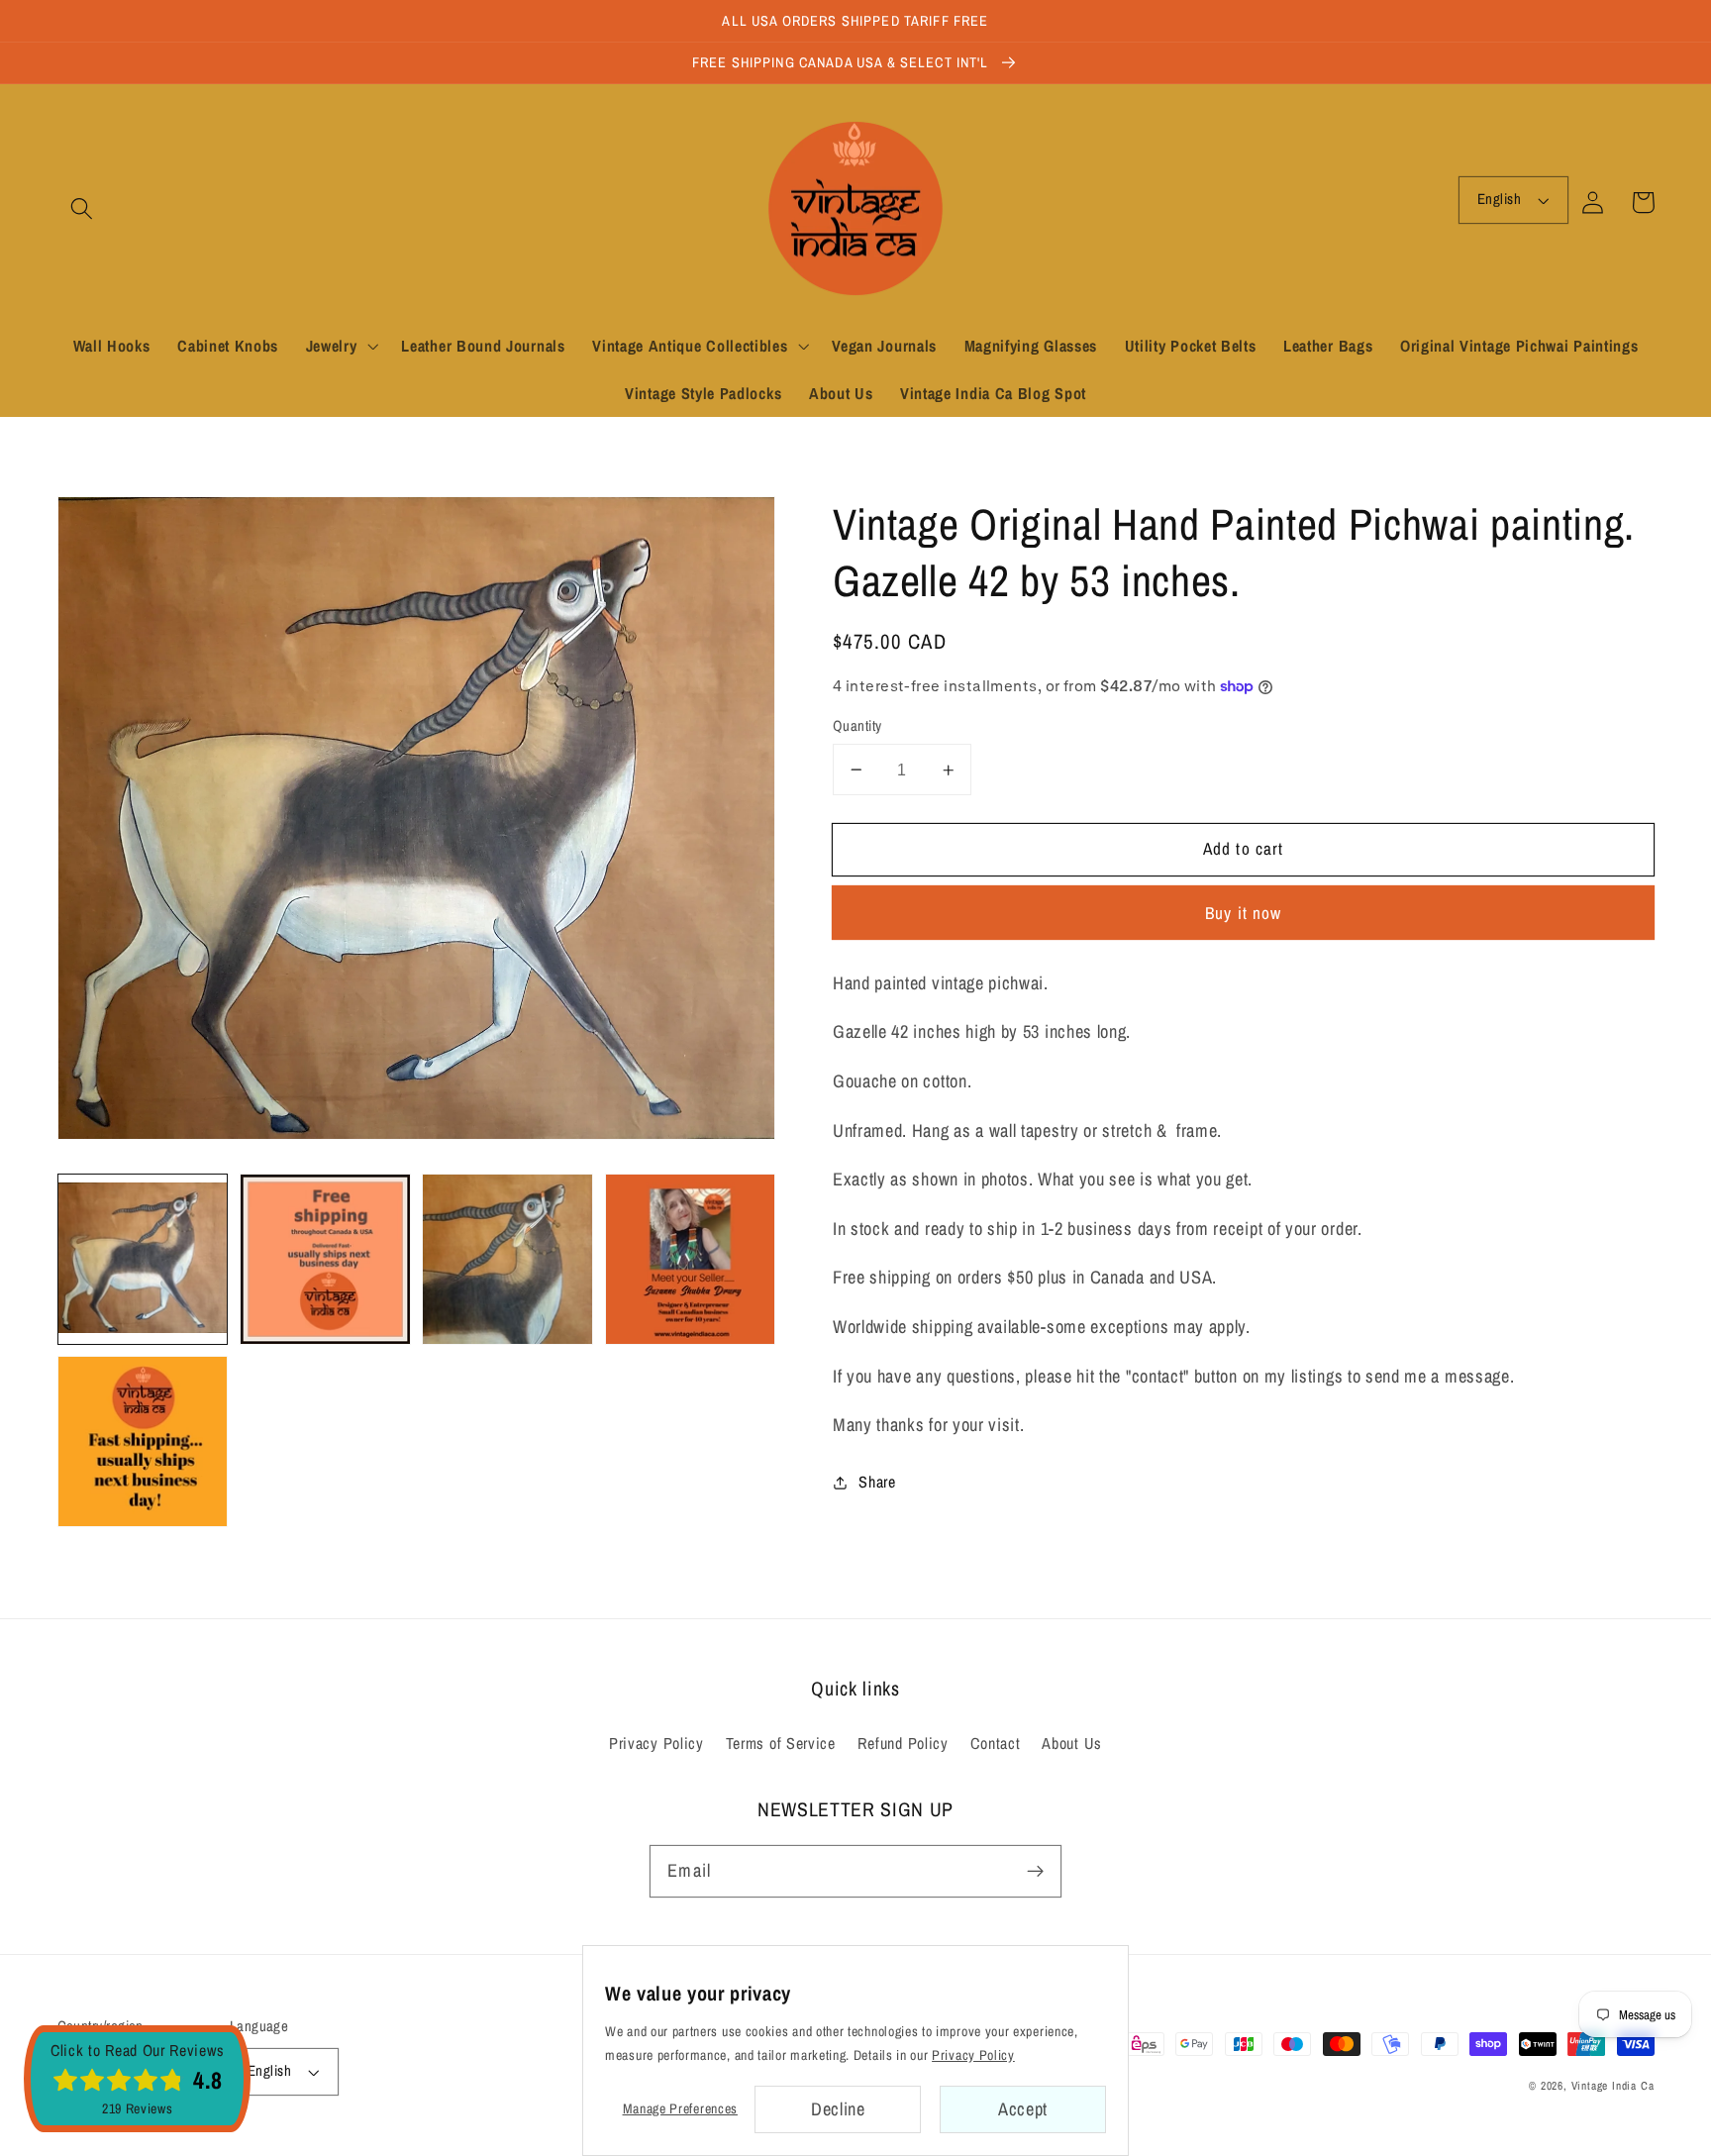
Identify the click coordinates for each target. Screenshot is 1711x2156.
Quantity (857, 726)
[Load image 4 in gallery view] (691, 1259)
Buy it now (1244, 913)
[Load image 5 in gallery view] (143, 1441)
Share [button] (877, 1482)
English (1499, 199)
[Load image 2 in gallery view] (325, 1259)
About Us (1072, 1743)
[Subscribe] (1035, 1871)
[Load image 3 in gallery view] (507, 1259)
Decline (838, 2109)
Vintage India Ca (1613, 2086)
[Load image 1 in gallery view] (143, 1259)
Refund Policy (903, 1743)
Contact (996, 1743)
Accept (1023, 2109)
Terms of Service (781, 1743)
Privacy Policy (656, 1743)
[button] (83, 208)
